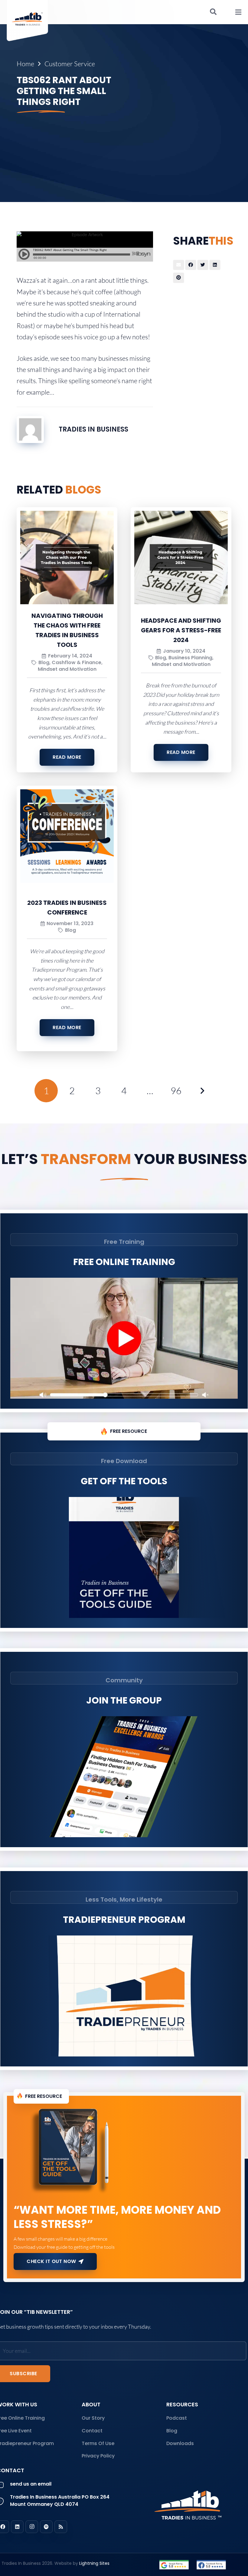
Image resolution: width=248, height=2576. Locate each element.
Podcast (177, 2418)
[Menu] (238, 12)
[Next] (202, 1091)
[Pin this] (179, 278)
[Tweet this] (203, 265)
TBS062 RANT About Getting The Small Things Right (64, 91)
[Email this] (179, 265)
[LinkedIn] (17, 2527)
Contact (92, 2431)
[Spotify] (46, 2527)
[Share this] (191, 265)
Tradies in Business (93, 429)
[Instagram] (32, 2527)
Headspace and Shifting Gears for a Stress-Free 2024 (181, 630)
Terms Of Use (98, 2443)
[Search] (213, 12)
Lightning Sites (94, 2563)
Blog (172, 2431)
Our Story (93, 2418)
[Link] (174, 2565)
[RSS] (61, 2527)
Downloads (180, 2443)
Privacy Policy (98, 2456)
